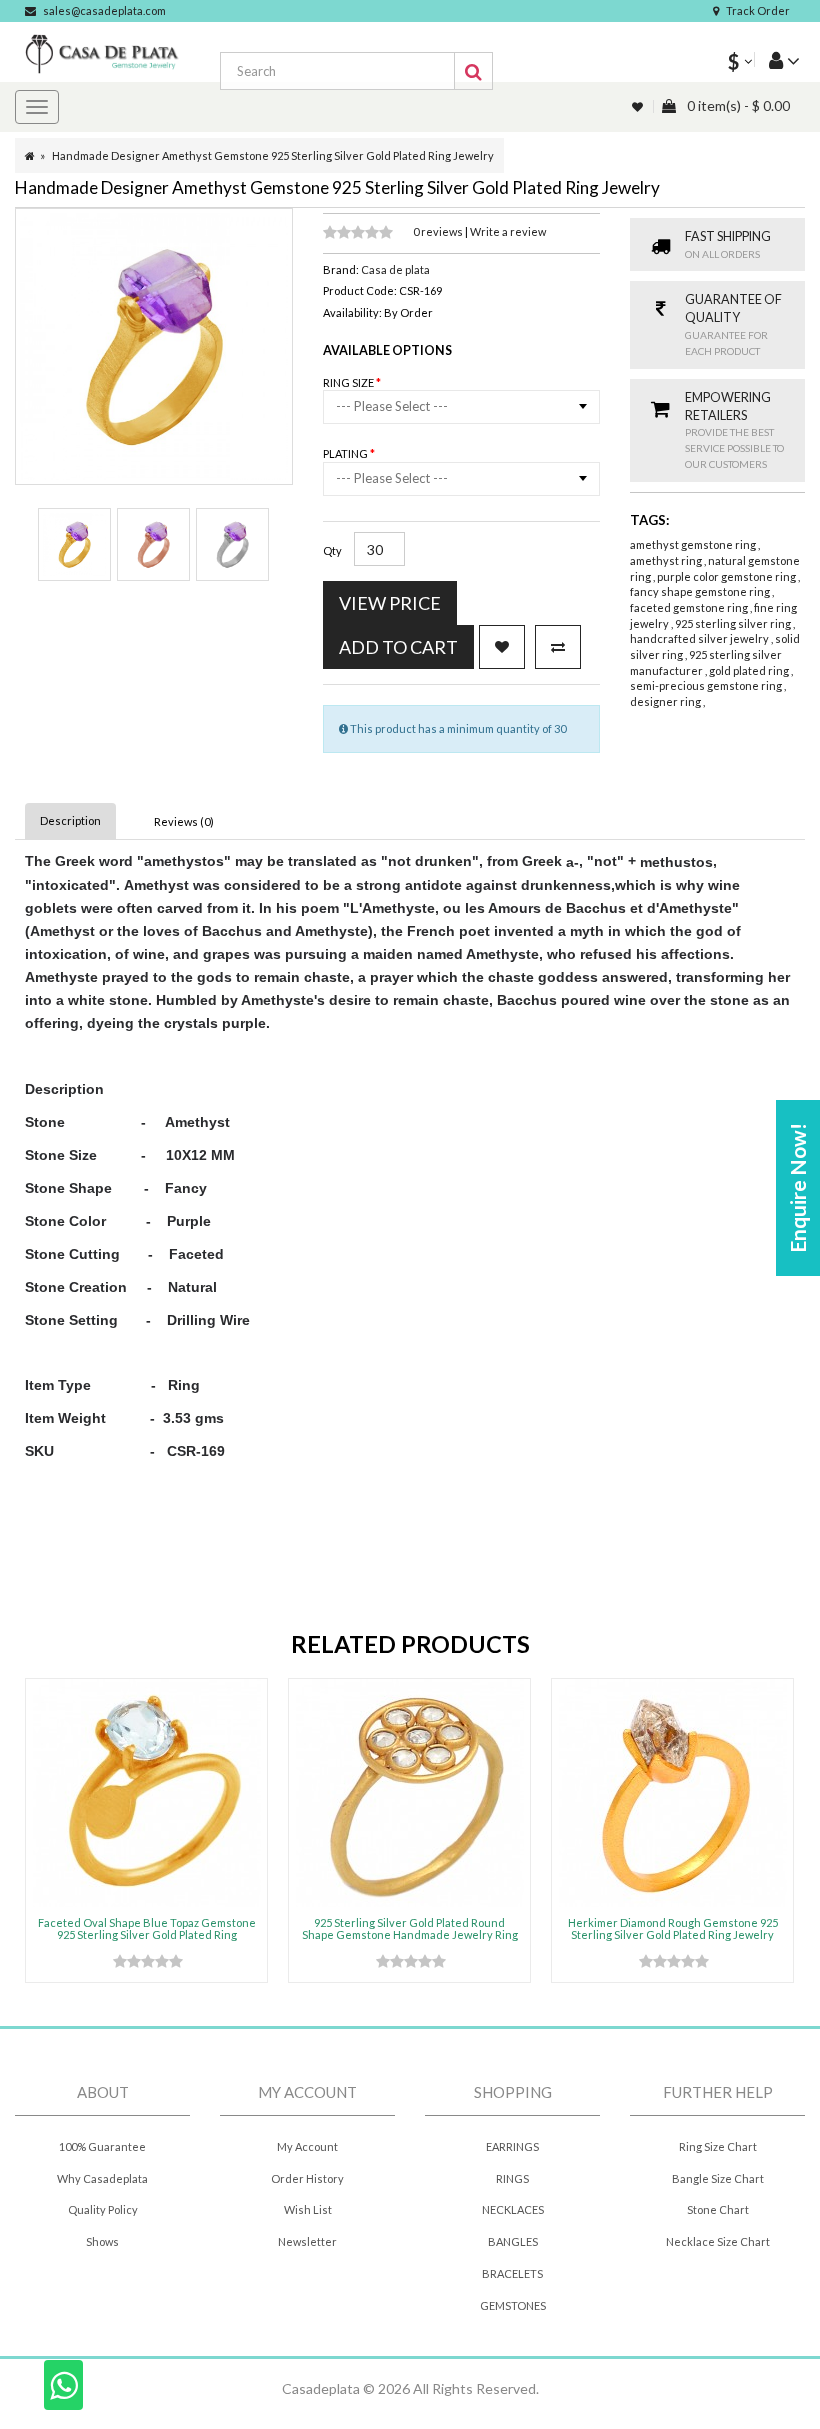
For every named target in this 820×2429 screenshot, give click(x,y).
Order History (307, 2178)
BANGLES (513, 2241)
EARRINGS (512, 2146)
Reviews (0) (184, 821)
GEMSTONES (513, 2305)
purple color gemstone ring (727, 576)
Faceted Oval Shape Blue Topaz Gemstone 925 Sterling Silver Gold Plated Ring (147, 1928)
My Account (307, 2146)
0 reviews (439, 231)
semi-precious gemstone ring (707, 685)
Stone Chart (718, 2209)
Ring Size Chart (718, 2146)
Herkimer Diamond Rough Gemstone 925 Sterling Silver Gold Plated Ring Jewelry (673, 1928)
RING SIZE (349, 382)
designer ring (666, 701)
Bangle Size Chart (718, 2178)
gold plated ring (750, 670)
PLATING (346, 453)
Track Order (758, 10)
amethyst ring (667, 560)
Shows (102, 2241)
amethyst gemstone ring (694, 544)
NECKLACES (513, 2209)
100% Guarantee (102, 2146)
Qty (332, 550)
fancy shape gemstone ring (701, 591)
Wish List (308, 2209)
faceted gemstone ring (690, 607)
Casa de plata (395, 269)
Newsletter (307, 2241)
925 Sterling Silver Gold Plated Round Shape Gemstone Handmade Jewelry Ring (410, 1928)
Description (70, 820)
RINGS (512, 2178)
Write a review (508, 231)
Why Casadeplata (102, 2178)
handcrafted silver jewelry (700, 638)
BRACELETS (512, 2273)
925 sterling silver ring (734, 623)
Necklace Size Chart (718, 2241)
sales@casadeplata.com (104, 10)
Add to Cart (398, 647)
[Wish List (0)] (639, 106)
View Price (390, 603)
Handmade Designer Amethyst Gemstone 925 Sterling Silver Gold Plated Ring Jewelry (273, 155)
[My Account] (777, 59)
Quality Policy (103, 2209)
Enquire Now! (797, 1188)
